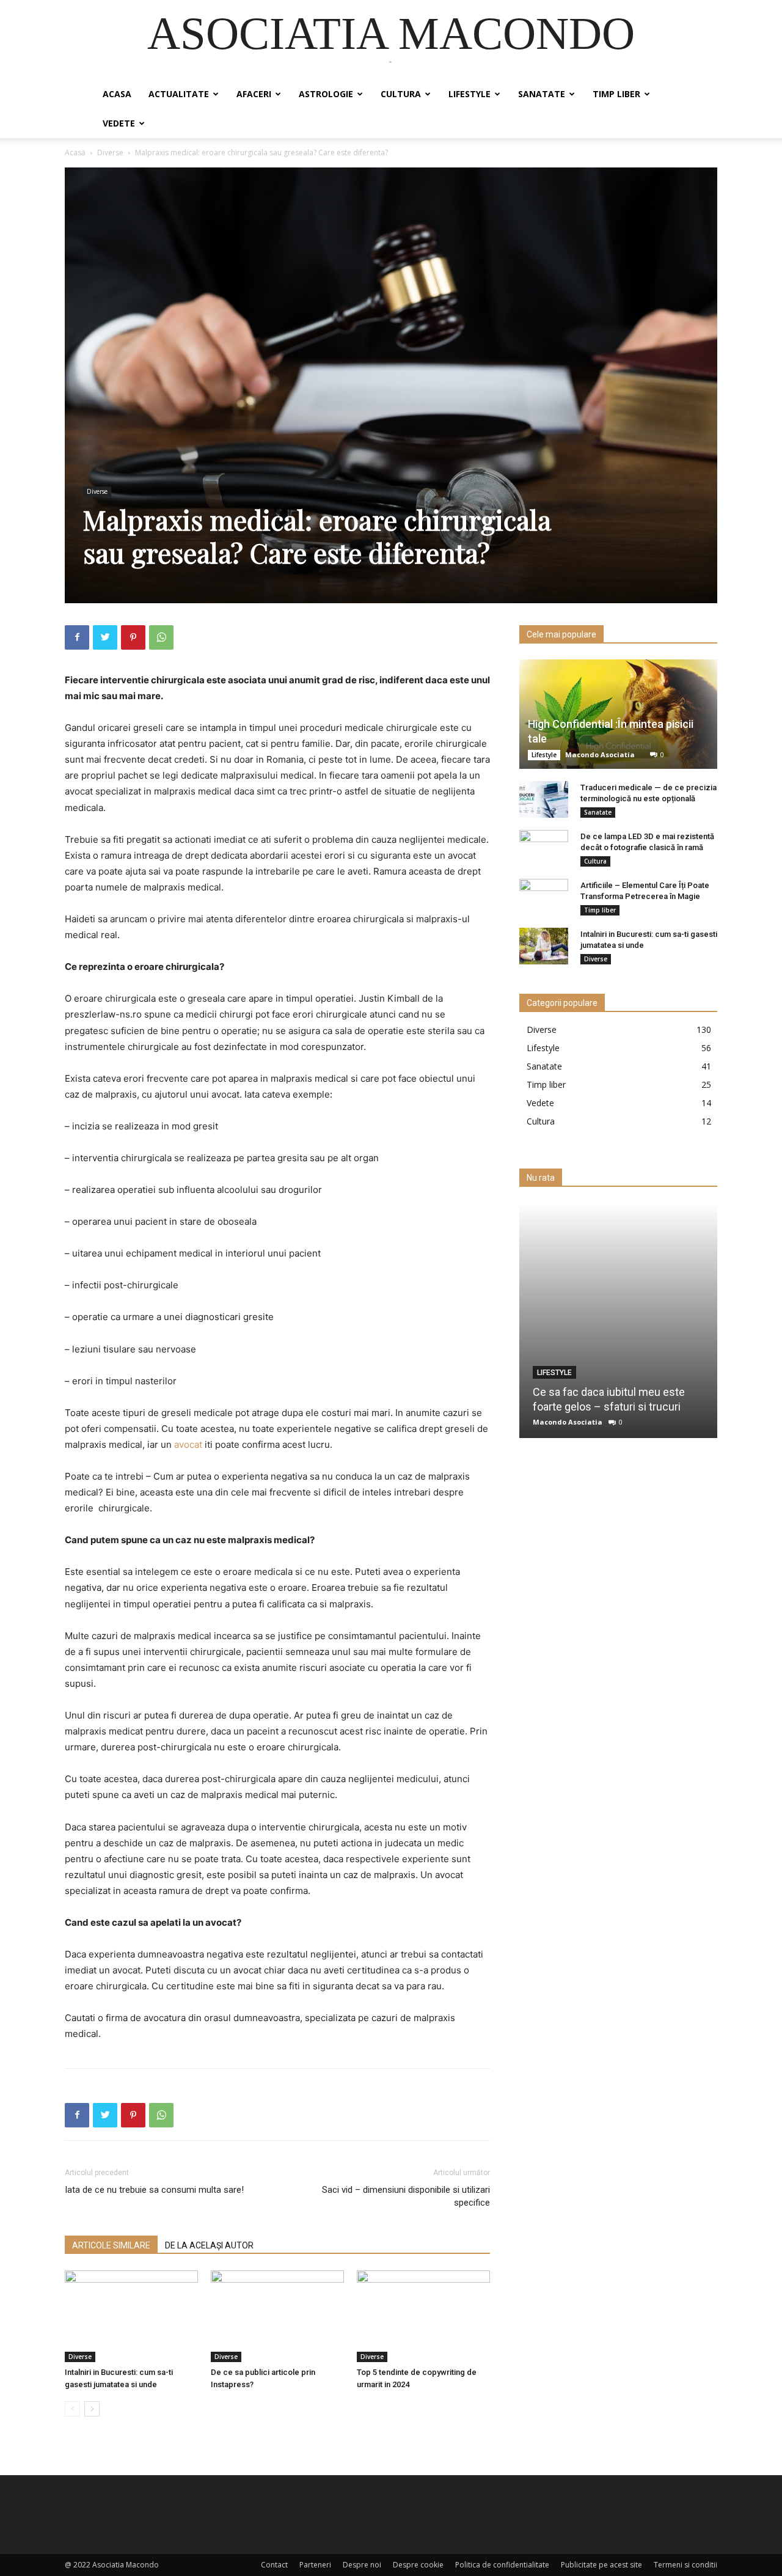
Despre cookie (418, 2565)
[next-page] (92, 2409)
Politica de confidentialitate (502, 2565)
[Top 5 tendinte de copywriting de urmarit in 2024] (423, 2316)
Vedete (119, 123)
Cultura (401, 94)
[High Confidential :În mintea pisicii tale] (618, 714)
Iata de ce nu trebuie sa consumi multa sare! (154, 2190)
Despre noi (362, 2565)
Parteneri (315, 2565)
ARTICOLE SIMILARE (111, 2245)
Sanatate (542, 94)
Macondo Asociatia (600, 754)
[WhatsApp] (161, 637)
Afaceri (254, 94)
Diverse (110, 152)
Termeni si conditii (685, 2565)
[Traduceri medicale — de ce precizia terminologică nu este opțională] (544, 799)
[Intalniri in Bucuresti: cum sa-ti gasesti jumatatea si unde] (131, 2316)
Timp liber (616, 94)
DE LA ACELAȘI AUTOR (209, 2245)
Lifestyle (470, 94)
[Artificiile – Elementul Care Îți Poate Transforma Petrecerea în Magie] (544, 897)
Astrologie (326, 94)
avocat (188, 1444)
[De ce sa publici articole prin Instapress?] (277, 2316)
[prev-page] (72, 2409)
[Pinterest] (133, 637)
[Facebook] (77, 637)
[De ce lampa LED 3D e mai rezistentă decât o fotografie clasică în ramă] (544, 848)
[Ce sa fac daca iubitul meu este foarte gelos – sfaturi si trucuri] (618, 1320)
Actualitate (179, 94)
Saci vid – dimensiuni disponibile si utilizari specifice (406, 2196)
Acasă (75, 152)
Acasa (117, 94)
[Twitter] (105, 637)
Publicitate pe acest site (601, 2565)
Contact (274, 2565)
